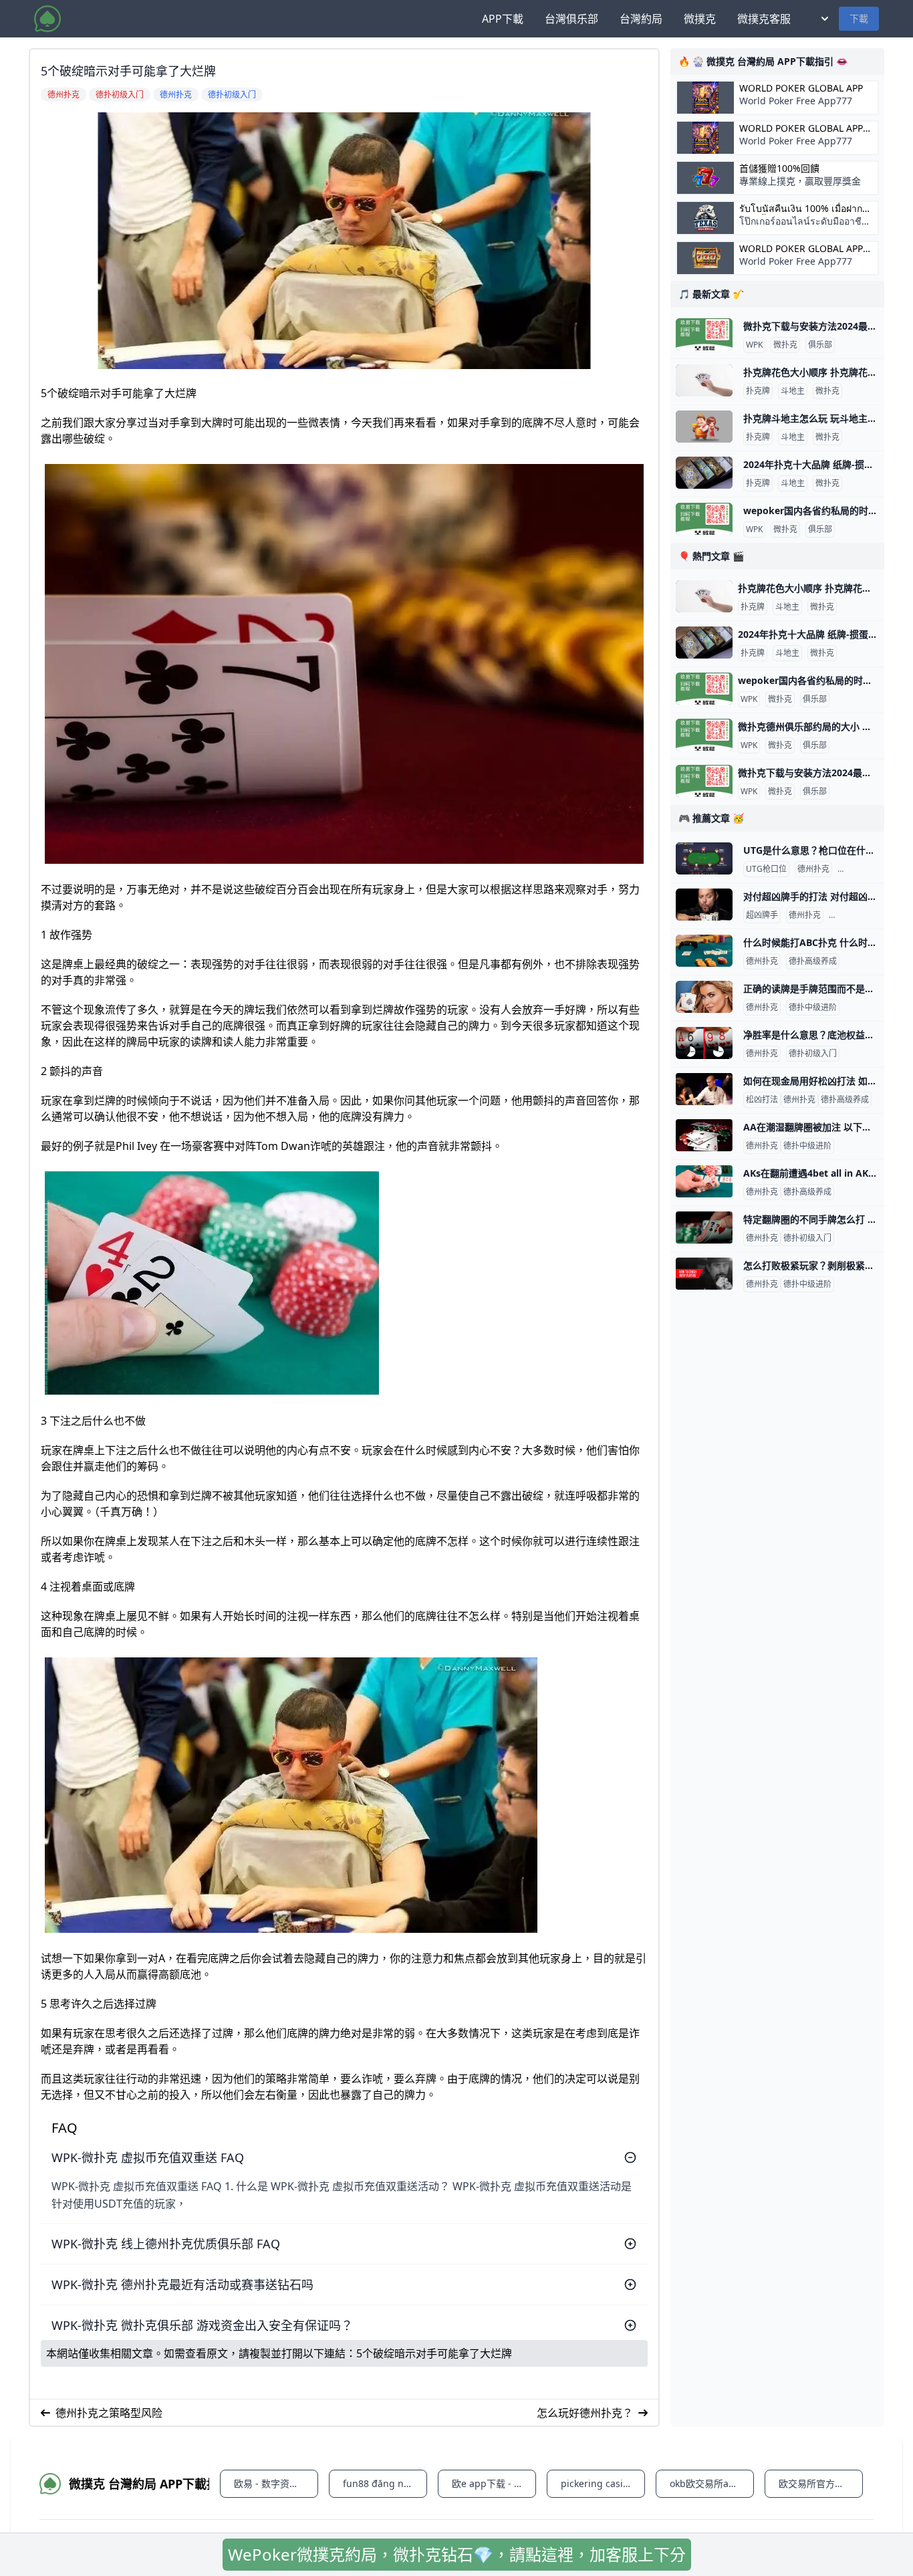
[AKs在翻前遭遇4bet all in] (704, 1181)
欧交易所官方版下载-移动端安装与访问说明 (821, 2483)
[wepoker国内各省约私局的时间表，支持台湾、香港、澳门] (704, 519)
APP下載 (503, 19)
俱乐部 (820, 345)
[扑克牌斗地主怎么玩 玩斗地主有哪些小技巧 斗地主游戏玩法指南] (704, 427)
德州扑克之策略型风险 (109, 2413)
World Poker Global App (801, 88)
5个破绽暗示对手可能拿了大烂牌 (434, 2353)
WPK (754, 345)
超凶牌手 (762, 915)
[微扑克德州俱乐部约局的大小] (704, 735)
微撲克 (700, 19)
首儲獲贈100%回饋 (779, 168)
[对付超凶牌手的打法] (704, 905)
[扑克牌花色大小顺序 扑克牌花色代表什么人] (704, 380)
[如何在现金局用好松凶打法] (704, 1089)
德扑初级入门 (813, 1054)
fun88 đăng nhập (382, 2483)
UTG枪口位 (766, 869)
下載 (859, 18)
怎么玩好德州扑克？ (585, 2413)
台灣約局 (641, 19)
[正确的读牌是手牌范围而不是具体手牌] (704, 997)
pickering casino (598, 2483)
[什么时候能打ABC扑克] (704, 951)
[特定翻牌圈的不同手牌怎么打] (704, 1227)
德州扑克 (813, 869)
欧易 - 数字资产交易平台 (276, 2483)
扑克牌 (758, 391)
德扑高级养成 (813, 961)
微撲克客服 (764, 19)
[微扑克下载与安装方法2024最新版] (704, 334)
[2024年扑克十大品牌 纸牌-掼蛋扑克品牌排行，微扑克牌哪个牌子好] (704, 473)
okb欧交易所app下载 (712, 2483)
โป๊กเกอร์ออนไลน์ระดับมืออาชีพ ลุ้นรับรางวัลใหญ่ (803, 228)
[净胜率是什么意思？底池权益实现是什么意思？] (704, 1043)
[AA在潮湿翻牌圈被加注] (704, 1135)
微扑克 (785, 345)
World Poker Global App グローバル (801, 128)
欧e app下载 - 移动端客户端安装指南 (494, 2483)
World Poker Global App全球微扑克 (801, 249)
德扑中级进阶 (856, 915)
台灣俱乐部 (571, 19)
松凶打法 (762, 1100)
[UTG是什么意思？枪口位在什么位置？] (704, 858)
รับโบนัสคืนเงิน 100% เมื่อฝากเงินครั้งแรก (801, 209)
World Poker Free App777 (796, 101)
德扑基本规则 (864, 869)
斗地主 (793, 391)
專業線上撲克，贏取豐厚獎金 (800, 181)
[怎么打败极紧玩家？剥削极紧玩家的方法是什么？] (704, 1274)
